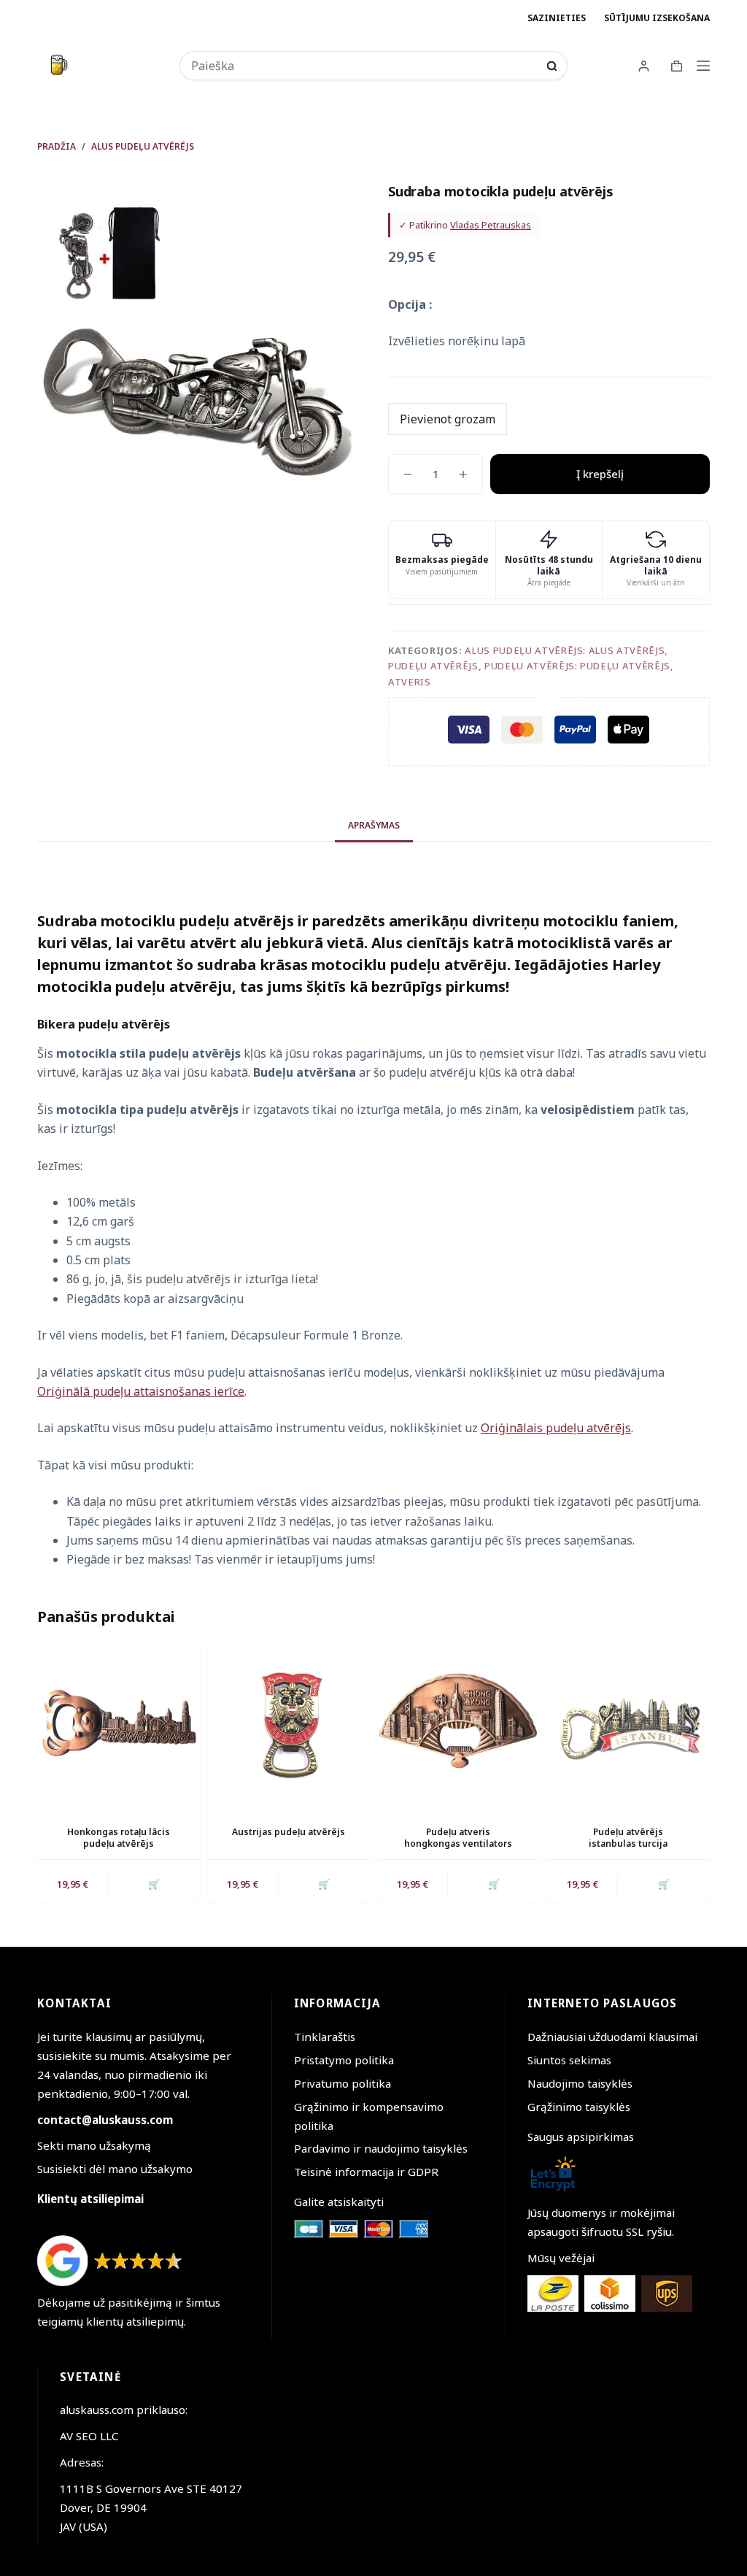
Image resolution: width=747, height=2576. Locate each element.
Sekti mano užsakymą (94, 2145)
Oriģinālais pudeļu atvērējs (556, 1428)
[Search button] (552, 66)
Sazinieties (557, 18)
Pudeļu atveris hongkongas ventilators (458, 1838)
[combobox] (364, 66)
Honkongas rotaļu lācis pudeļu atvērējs (119, 1838)
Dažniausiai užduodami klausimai (612, 2037)
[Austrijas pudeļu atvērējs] (289, 1721)
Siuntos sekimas (569, 2060)
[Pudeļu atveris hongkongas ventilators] (458, 1721)
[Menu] (703, 66)
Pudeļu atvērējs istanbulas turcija (628, 1838)
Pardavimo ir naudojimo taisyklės (381, 2148)
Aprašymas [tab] (374, 825)
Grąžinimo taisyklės (579, 2107)
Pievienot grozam (448, 419)
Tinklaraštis (325, 2037)
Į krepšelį (600, 474)
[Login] (644, 66)
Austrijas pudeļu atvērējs (289, 1832)
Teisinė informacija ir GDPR (366, 2172)
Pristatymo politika (344, 2060)
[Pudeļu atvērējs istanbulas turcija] (628, 1721)
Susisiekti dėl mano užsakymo (115, 2169)
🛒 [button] (154, 1884)
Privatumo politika (342, 2083)
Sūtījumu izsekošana (657, 18)
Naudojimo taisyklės (580, 2083)
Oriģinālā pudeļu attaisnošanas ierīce (141, 1391)
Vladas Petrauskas (491, 225)
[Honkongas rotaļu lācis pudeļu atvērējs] (119, 1721)
